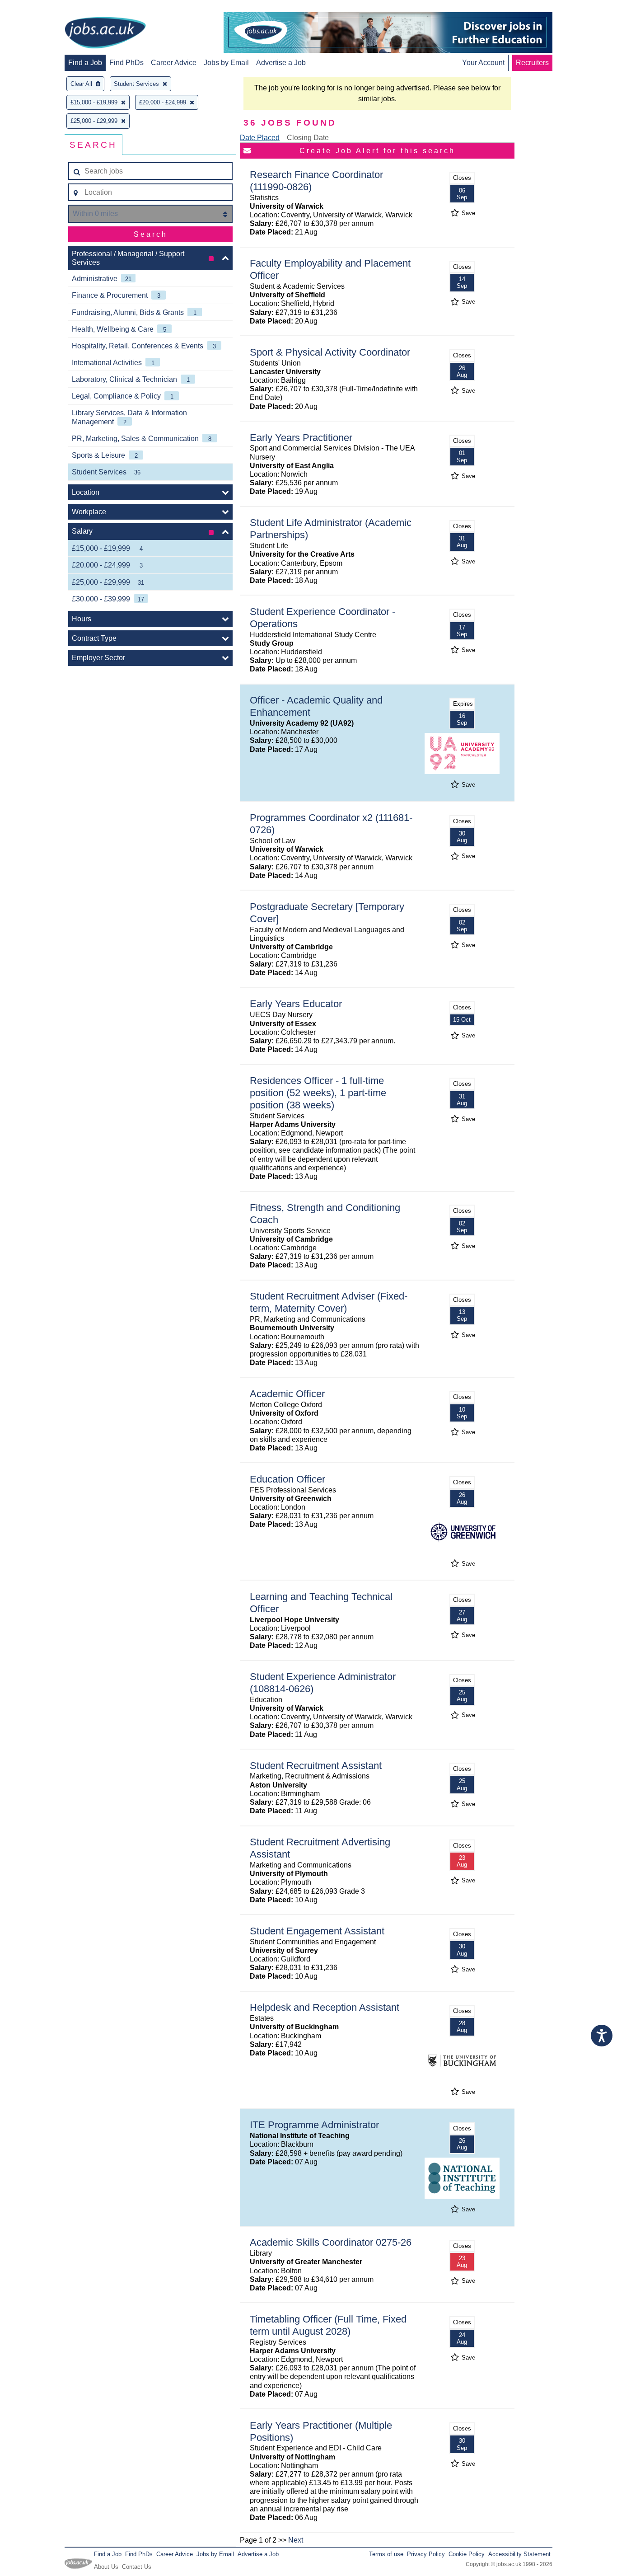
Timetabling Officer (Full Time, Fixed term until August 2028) (328, 2325)
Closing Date (308, 138)
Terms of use (386, 2554)
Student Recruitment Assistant (316, 1766)
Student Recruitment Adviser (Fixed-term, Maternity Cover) (329, 1302)
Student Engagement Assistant (317, 1931)
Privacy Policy (426, 2554)
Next (296, 2540)
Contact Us (137, 2567)
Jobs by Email (226, 63)
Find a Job (85, 63)
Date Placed (260, 138)
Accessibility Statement (519, 2554)
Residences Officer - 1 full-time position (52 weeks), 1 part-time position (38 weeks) (318, 1093)
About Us (106, 2567)
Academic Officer (287, 1394)
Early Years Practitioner (301, 438)
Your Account (483, 63)
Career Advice (174, 63)
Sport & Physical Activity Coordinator (330, 352)
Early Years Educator (296, 1004)
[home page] (105, 33)
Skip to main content (36, 8)
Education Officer (287, 1479)
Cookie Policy (467, 2554)
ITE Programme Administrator (314, 2125)
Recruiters (532, 63)
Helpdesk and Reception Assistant (325, 2007)
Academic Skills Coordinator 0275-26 (331, 2242)
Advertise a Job (281, 63)
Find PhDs (126, 63)
